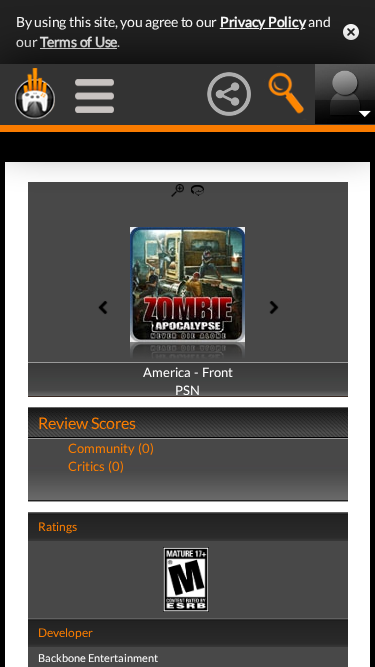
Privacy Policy (263, 21)
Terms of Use (78, 41)
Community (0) (111, 448)
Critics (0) (96, 466)
